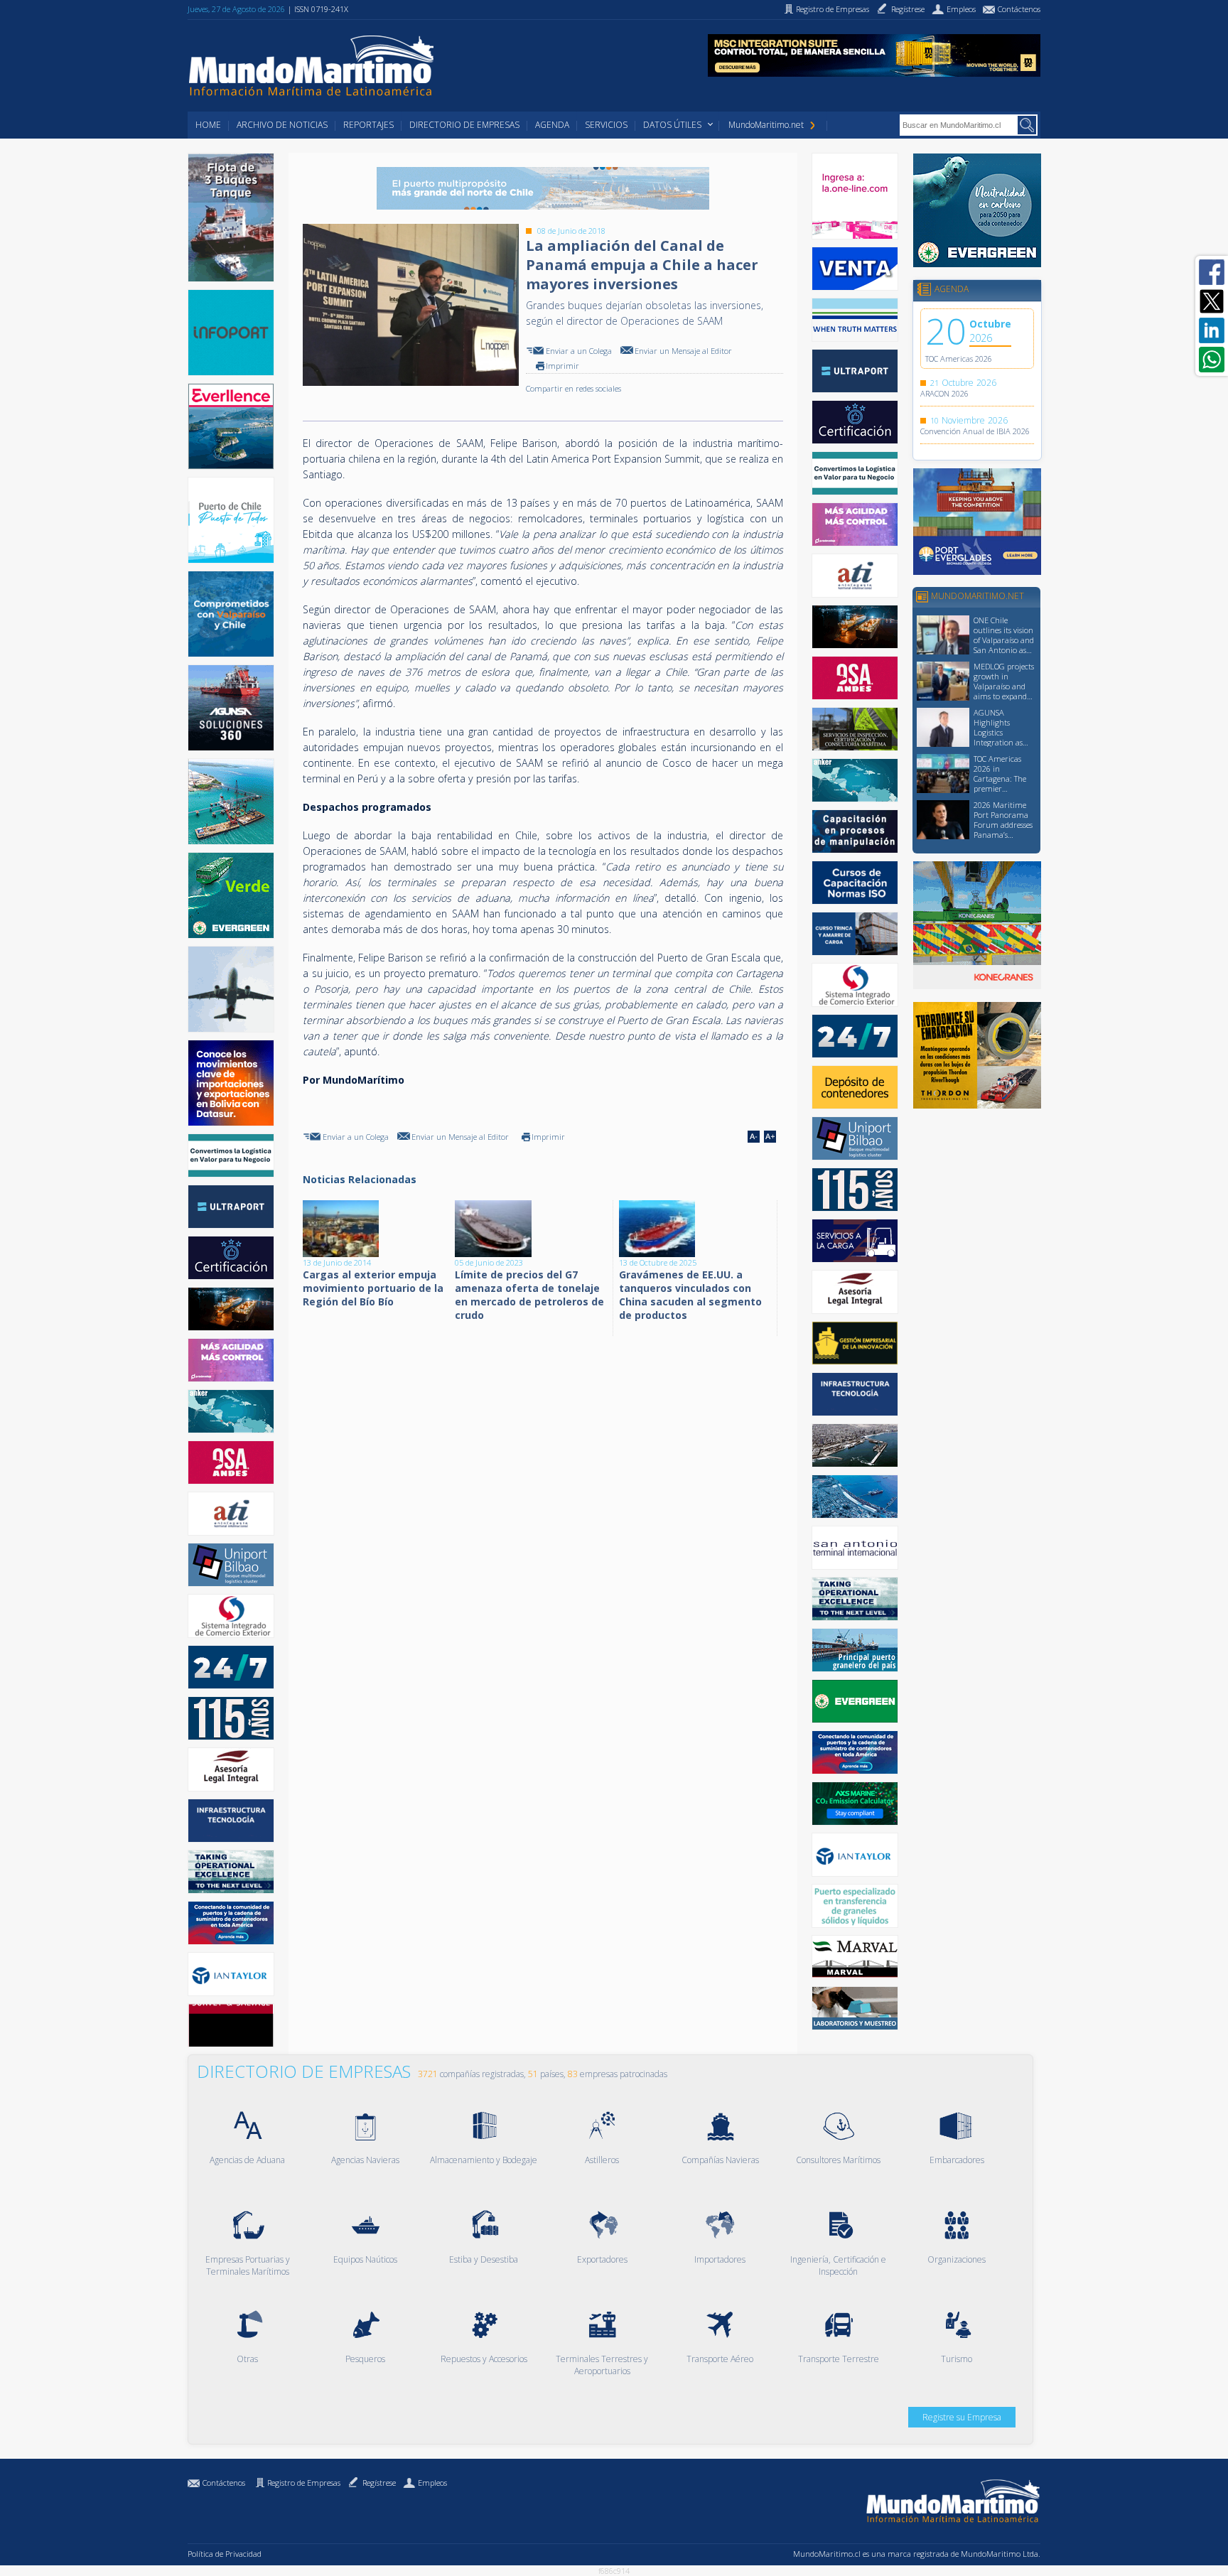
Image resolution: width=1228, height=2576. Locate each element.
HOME (208, 125)
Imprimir (562, 366)
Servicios (606, 125)
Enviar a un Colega (579, 351)
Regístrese (379, 2483)
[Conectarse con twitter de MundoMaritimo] (1212, 301)
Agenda (552, 125)
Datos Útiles (672, 125)
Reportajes (368, 125)
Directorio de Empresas (464, 125)
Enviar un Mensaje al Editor (683, 351)
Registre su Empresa (962, 2417)
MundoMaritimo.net (766, 125)
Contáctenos (224, 2483)
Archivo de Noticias (282, 125)
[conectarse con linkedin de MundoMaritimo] (1212, 330)
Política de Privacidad (225, 2554)
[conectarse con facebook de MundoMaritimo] (1212, 272)
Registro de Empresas (304, 2483)
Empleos (432, 2483)
